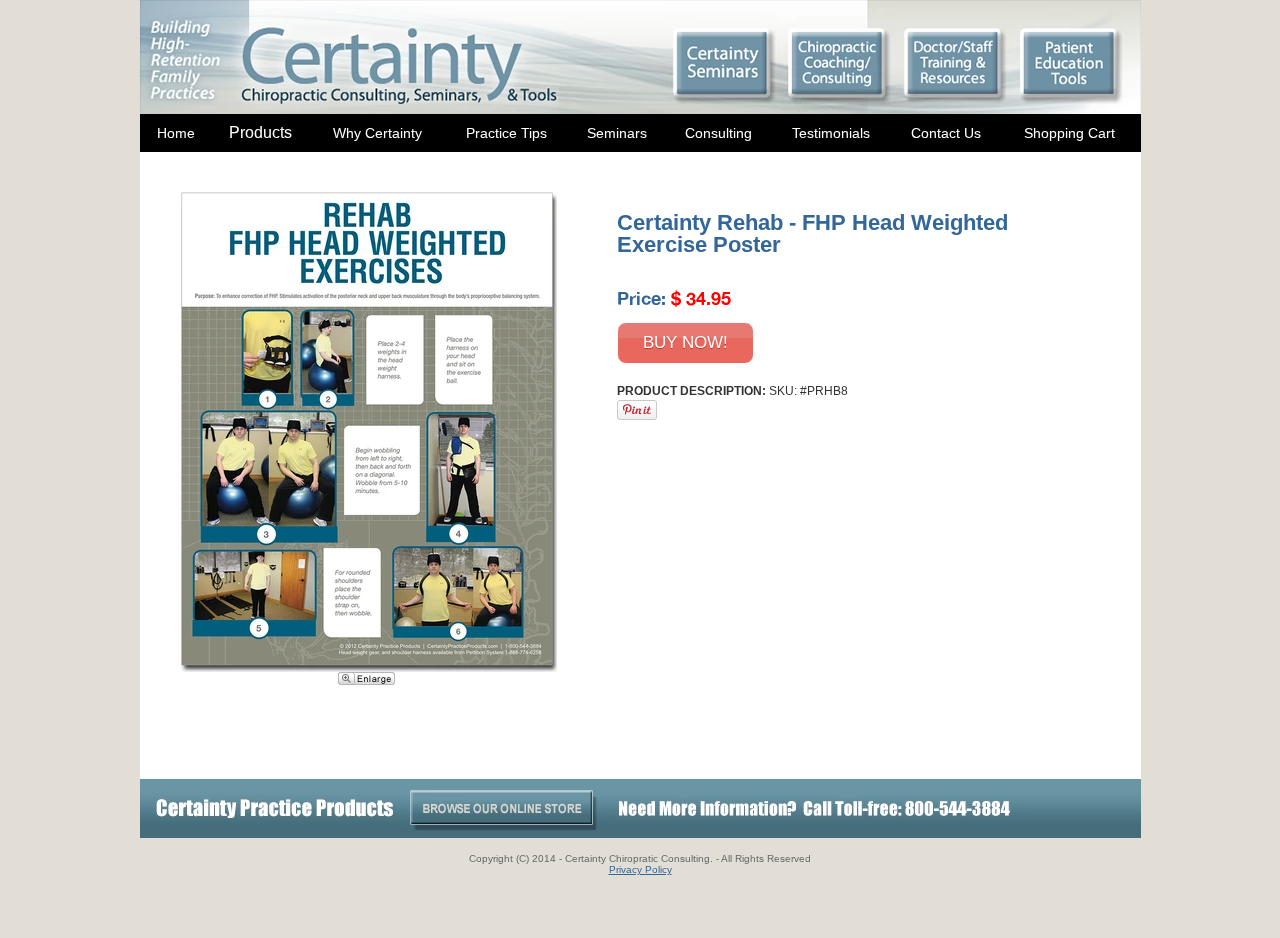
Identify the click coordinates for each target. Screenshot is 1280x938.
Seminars (617, 133)
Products (260, 132)
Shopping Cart (1069, 133)
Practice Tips (506, 133)
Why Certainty (377, 133)
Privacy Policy (640, 869)
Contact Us (946, 133)
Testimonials (831, 133)
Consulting (718, 133)
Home (176, 133)
